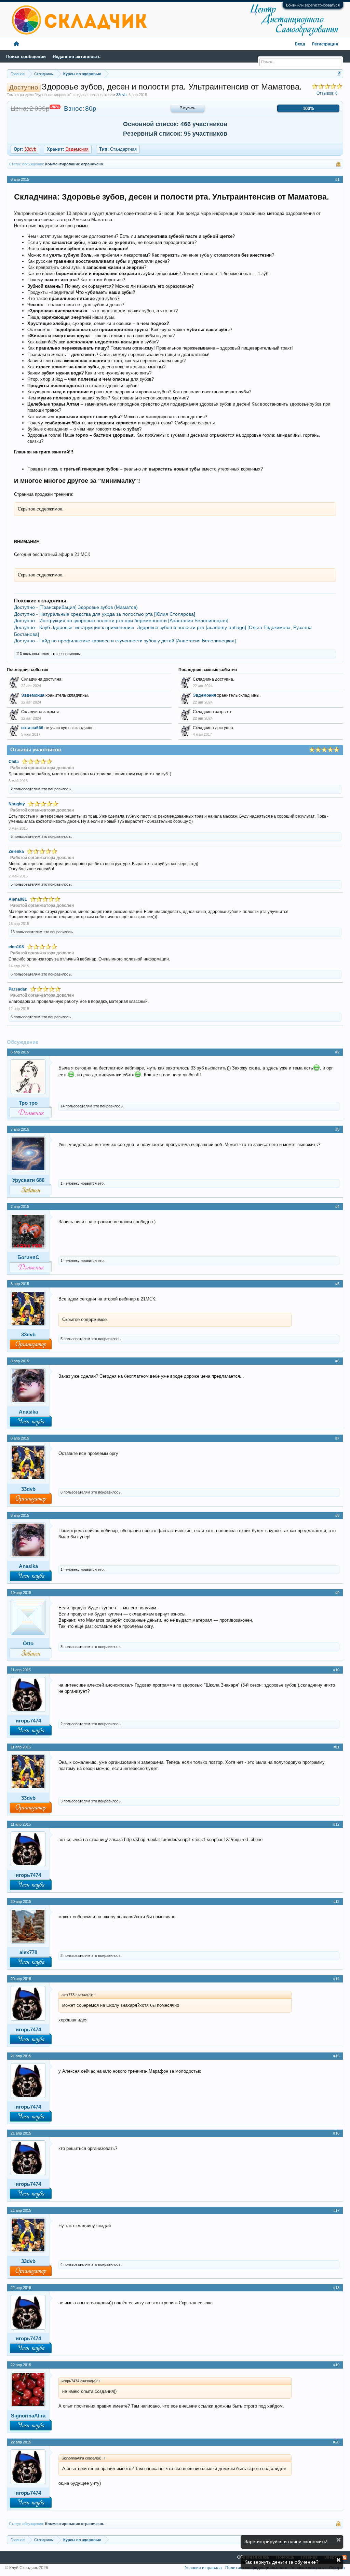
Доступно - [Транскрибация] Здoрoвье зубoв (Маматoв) (76, 607)
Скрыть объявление (339, 2540)
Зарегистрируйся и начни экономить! (286, 2541)
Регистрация (325, 44)
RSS (344, 2558)
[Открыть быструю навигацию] (339, 74)
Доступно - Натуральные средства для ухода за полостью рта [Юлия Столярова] (105, 614)
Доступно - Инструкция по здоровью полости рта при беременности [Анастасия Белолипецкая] (121, 621)
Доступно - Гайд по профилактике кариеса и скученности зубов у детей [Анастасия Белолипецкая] (125, 641)
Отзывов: (327, 93)
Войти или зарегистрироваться (313, 5)
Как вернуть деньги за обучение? (281, 2562)
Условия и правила (203, 2568)
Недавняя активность (77, 57)
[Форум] (16, 44)
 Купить (188, 108)
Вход (300, 44)
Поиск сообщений (26, 57)
